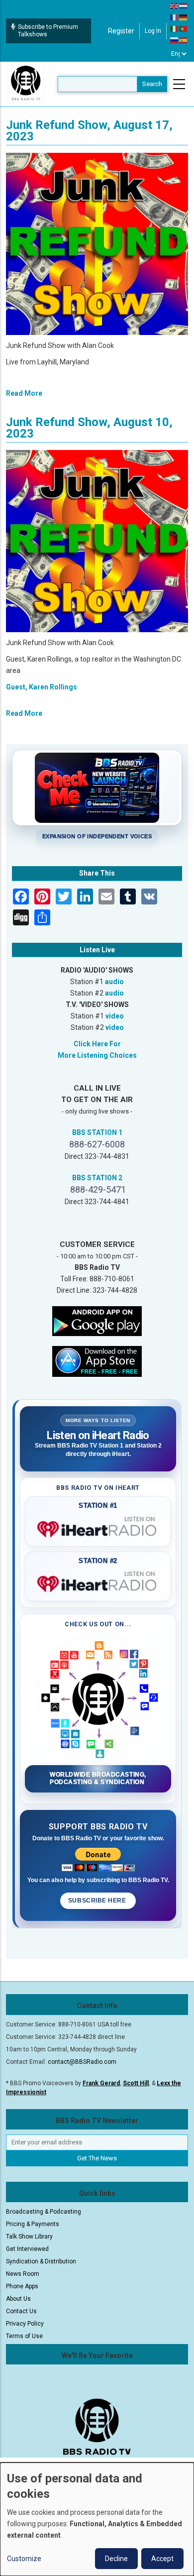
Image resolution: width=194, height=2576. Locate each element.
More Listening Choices (97, 1055)
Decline (116, 2559)
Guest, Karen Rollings (42, 687)
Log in (153, 31)
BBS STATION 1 (97, 1132)
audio (114, 982)
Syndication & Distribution (41, 2261)
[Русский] (175, 40)
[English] (175, 5)
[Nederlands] (184, 5)
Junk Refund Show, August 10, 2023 (89, 428)
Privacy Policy (25, 2324)
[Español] (184, 40)
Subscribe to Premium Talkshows (48, 31)
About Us (18, 2299)
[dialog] (97, 2519)
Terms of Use (24, 2336)
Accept (162, 2559)
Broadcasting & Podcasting (44, 2212)
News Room (23, 2274)
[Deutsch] (184, 17)
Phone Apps (22, 2286)
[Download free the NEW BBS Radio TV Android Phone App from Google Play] (97, 1320)
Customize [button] (24, 2559)
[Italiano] (175, 28)
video (115, 1016)
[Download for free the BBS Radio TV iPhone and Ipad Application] (97, 1360)
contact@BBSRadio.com (82, 2062)
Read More (24, 393)
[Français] (175, 17)
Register (121, 31)
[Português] (184, 28)
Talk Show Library (29, 2237)
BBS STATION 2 (97, 1178)
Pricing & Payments (33, 2224)
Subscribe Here (98, 1901)
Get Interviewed (27, 2249)
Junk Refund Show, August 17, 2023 (89, 131)
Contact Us (21, 2311)
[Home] (26, 84)
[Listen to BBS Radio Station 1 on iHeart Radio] (98, 1527)
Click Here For (97, 1044)
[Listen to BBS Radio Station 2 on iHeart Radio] (98, 1582)
